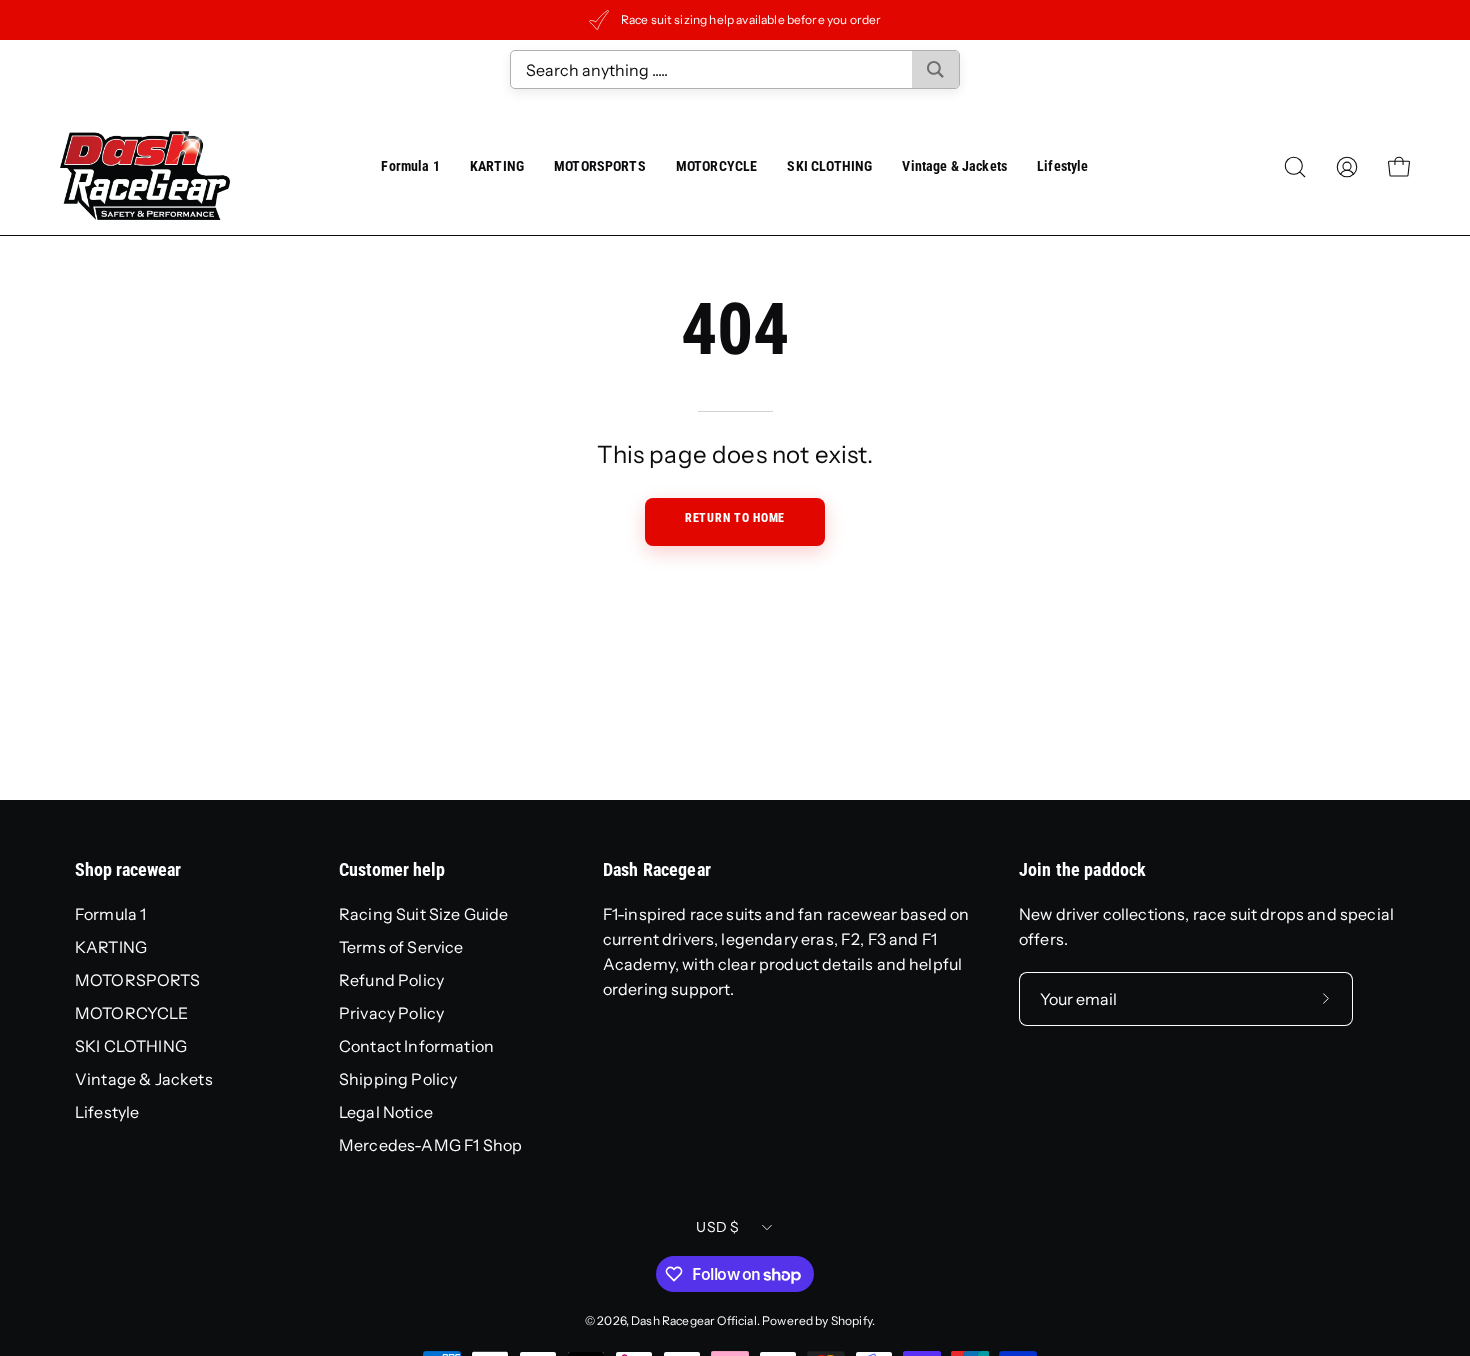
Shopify (851, 1320)
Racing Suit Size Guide (424, 914)
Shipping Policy (398, 1079)
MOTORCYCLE (132, 1013)
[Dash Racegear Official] (145, 167)
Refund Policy (391, 980)
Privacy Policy (391, 1013)
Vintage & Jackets (144, 1079)
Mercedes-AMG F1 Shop (430, 1145)
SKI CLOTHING (131, 1046)
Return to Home (735, 518)
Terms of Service (401, 947)
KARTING (111, 947)
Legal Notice (386, 1112)
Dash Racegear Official (694, 1320)
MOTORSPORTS (137, 980)
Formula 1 (110, 914)
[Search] (935, 69)
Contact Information (416, 1046)
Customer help (392, 870)
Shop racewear (128, 870)
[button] (954, 167)
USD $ (717, 1227)
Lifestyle (107, 1112)
